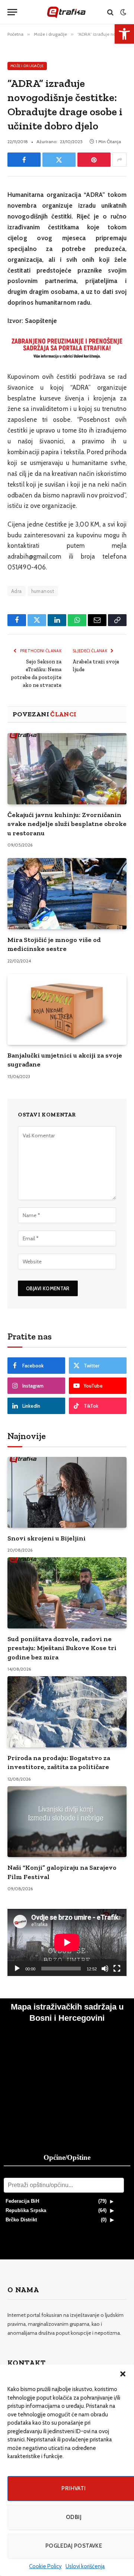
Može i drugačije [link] (27, 66)
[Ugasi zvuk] (105, 1969)
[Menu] (12, 12)
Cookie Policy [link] (45, 2566)
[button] (123, 2374)
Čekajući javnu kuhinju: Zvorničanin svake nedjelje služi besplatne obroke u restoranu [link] (67, 824)
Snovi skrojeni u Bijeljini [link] (47, 1538)
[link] (124, 34)
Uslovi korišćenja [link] (85, 2566)
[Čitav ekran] (117, 1969)
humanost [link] (43, 591)
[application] (67, 1942)
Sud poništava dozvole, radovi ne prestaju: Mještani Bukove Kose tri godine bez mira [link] (62, 1648)
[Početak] (17, 1969)
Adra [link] (17, 591)
